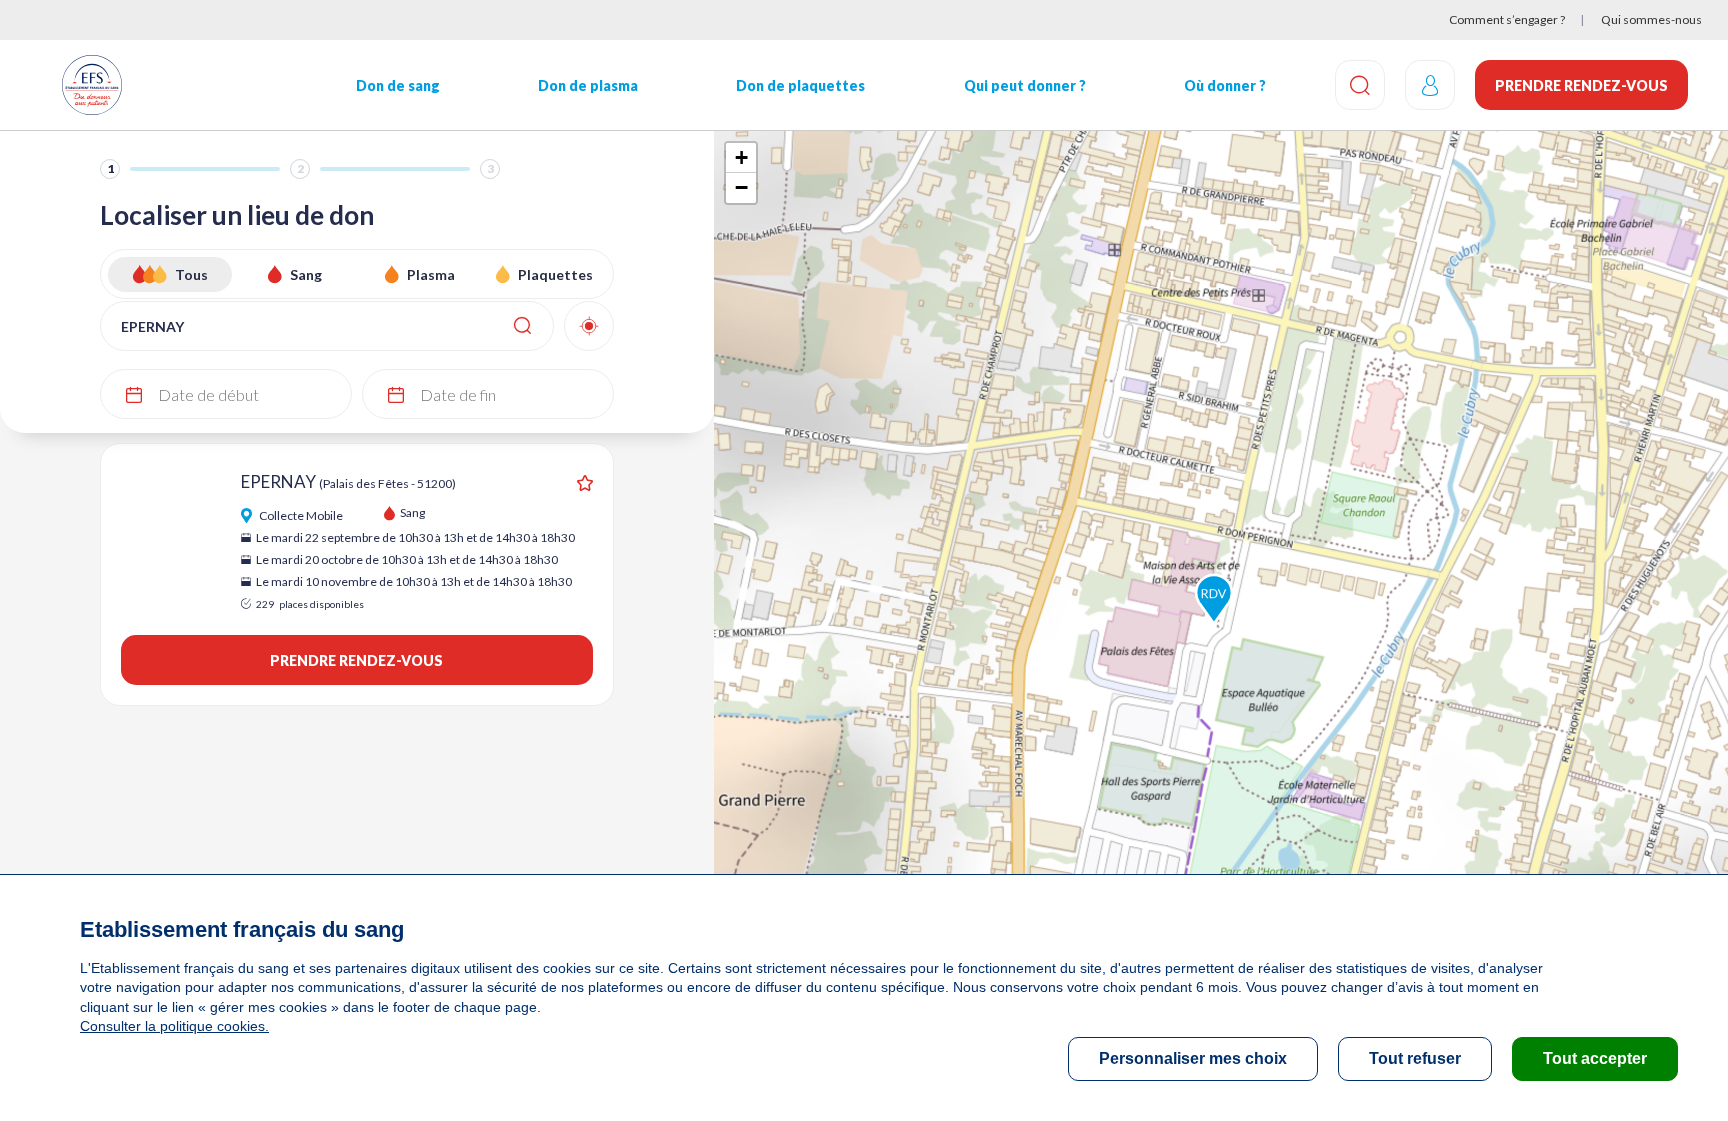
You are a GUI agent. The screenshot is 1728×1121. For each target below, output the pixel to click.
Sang (306, 274)
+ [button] (741, 157)
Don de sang (398, 85)
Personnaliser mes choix (1193, 1058)
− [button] (741, 187)
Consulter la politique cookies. (174, 1026)
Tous (191, 274)
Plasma (431, 274)
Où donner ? (1225, 85)
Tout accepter (1595, 1058)
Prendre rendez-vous (1581, 85)
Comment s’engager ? (1507, 19)
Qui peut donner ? (1025, 85)
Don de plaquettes (800, 85)
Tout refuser (1415, 1058)
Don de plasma (588, 85)
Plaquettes (555, 274)
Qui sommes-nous (1651, 19)
